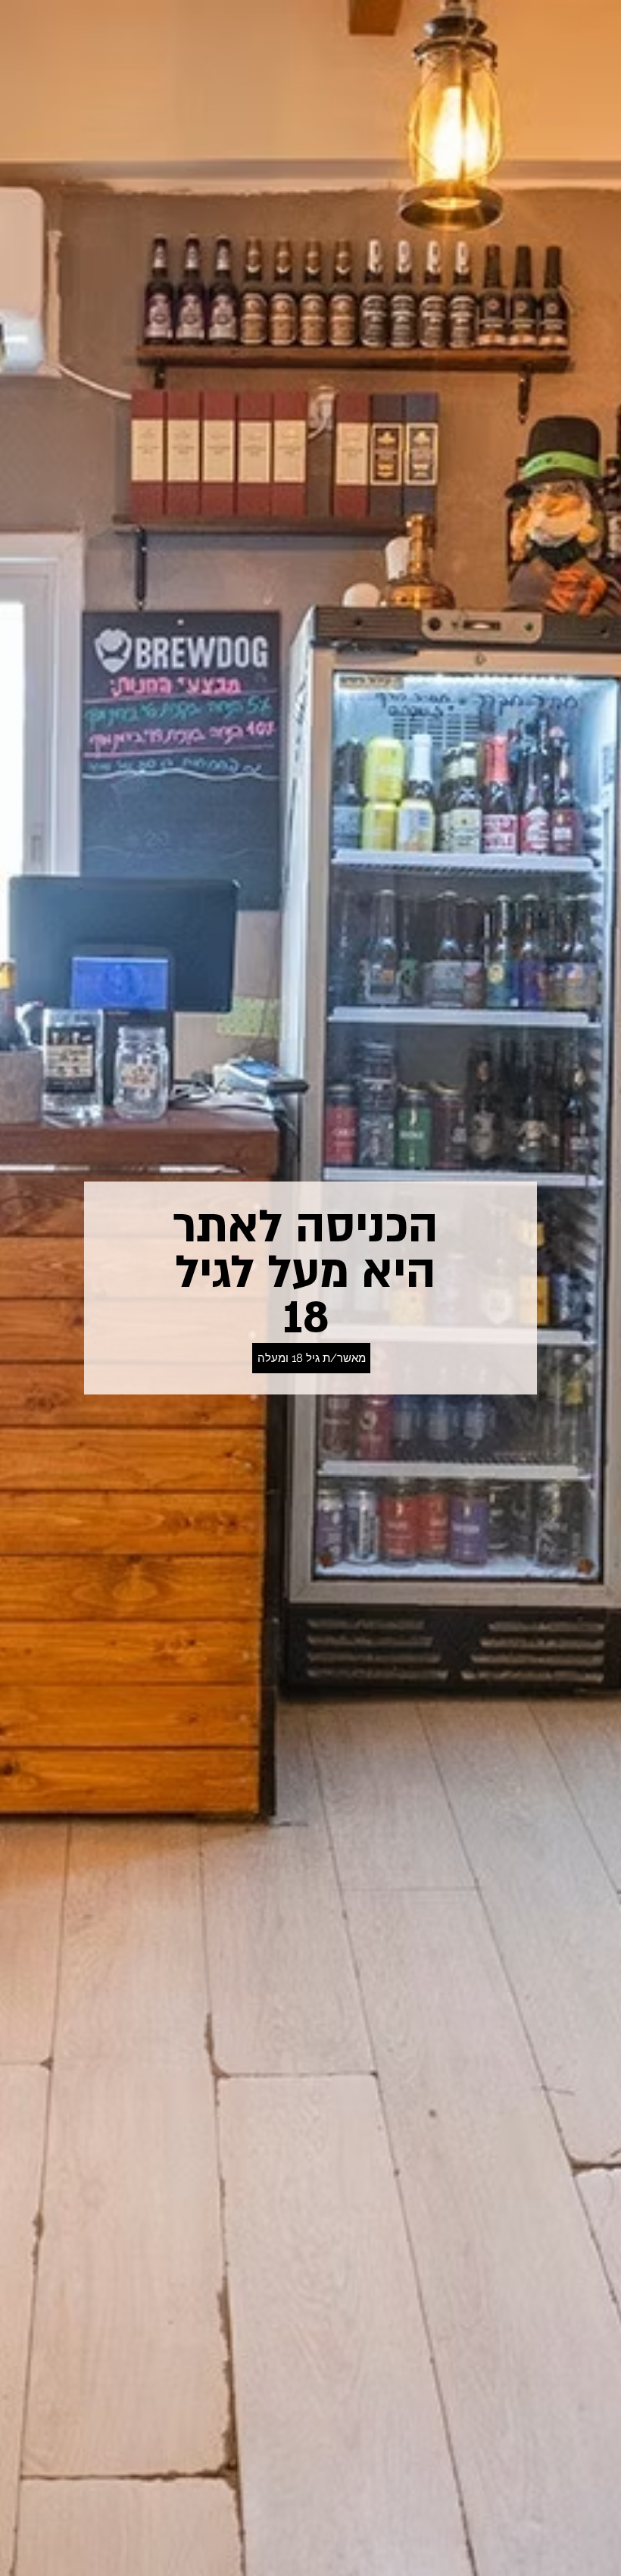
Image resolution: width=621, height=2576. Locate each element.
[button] (311, 1358)
